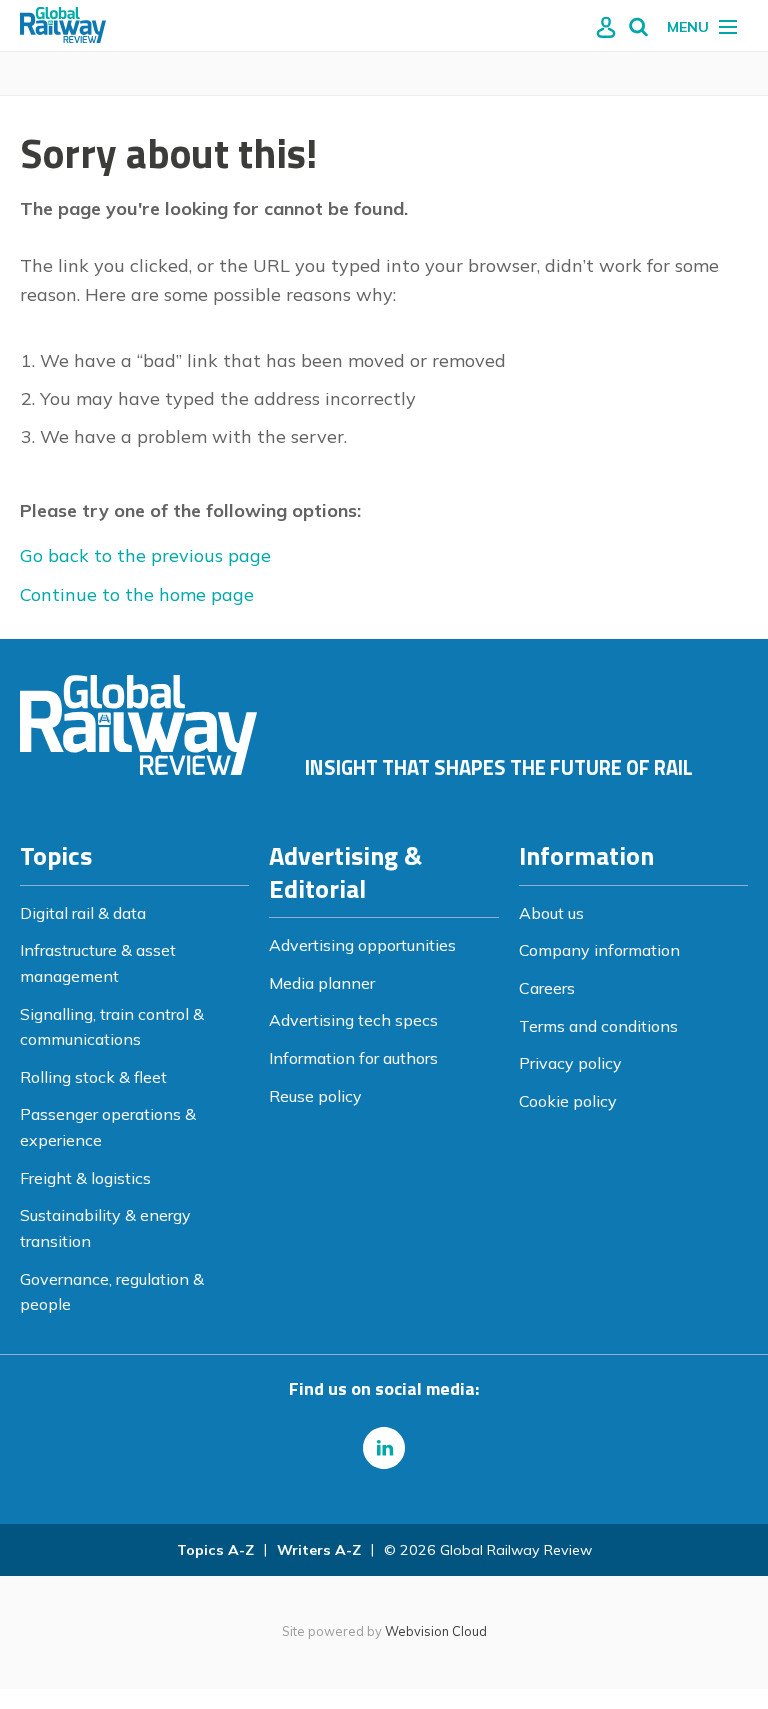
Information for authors (353, 1058)
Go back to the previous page (145, 555)
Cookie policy (568, 1101)
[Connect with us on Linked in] (384, 1448)
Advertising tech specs (353, 1020)
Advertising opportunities (362, 945)
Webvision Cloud (436, 1631)
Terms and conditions (598, 1026)
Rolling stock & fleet (93, 1077)
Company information (599, 950)
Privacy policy (570, 1063)
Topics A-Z (215, 1550)
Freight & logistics (85, 1178)
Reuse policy (315, 1096)
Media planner (322, 983)
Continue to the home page (137, 594)
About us (551, 913)
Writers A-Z (319, 1550)
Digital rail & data (83, 913)
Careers (547, 988)
